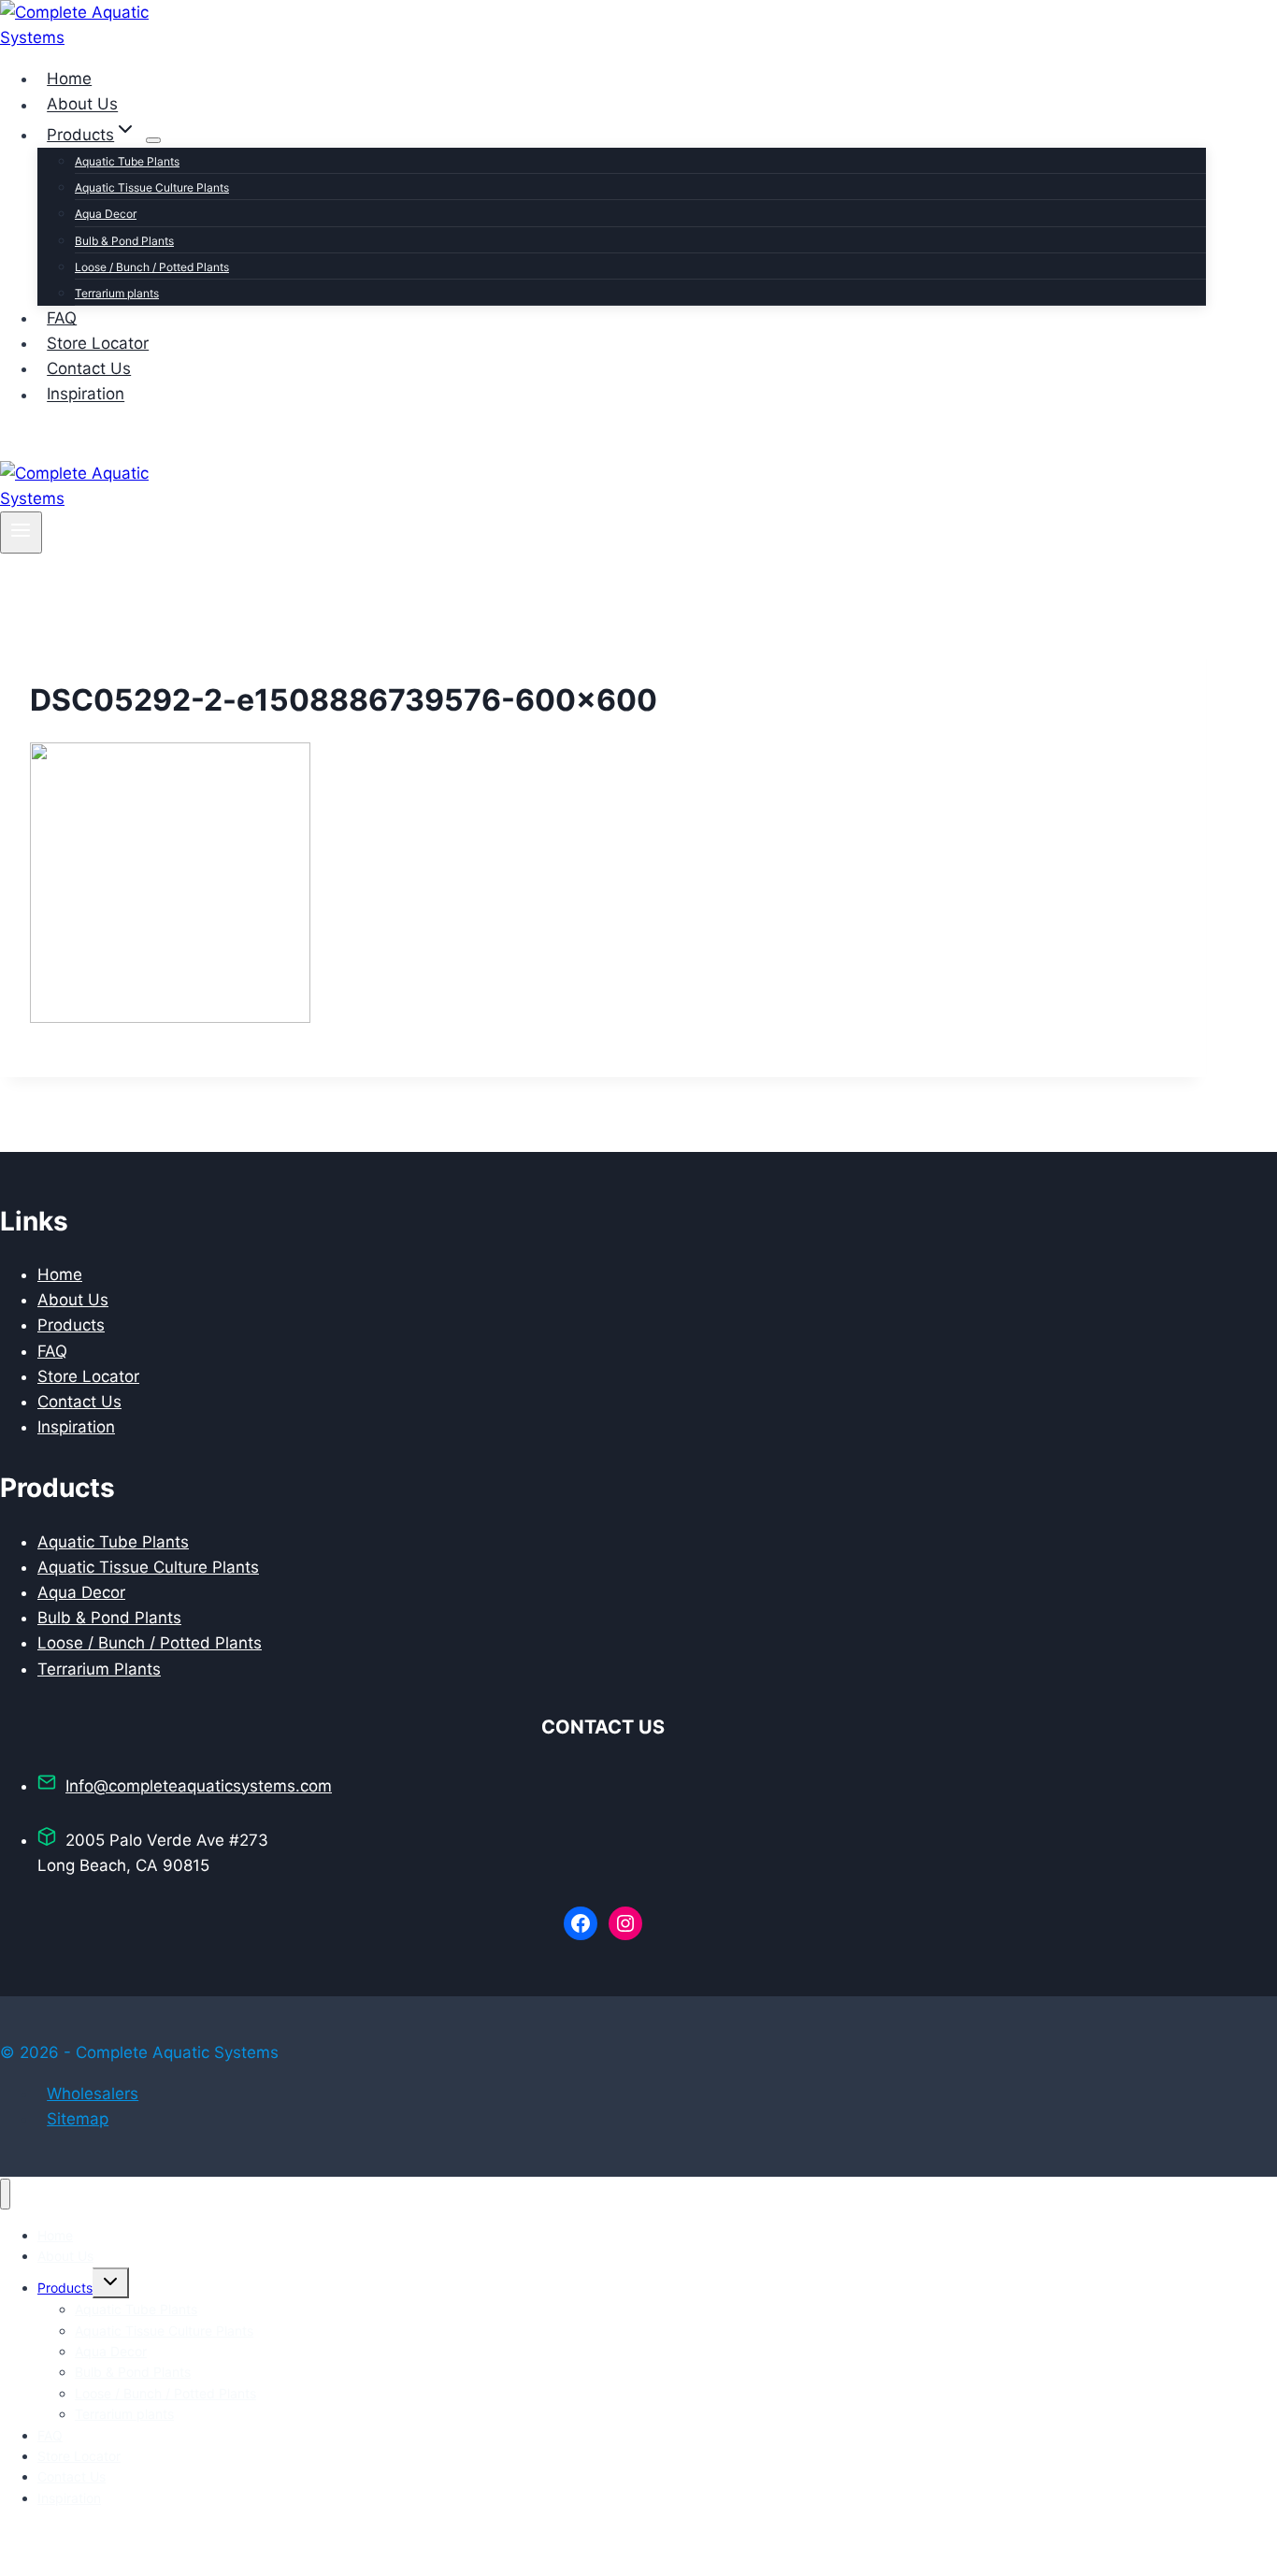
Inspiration (86, 395)
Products (71, 1325)
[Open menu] (21, 532)
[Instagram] (45, 448)
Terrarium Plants (99, 1669)
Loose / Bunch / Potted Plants (152, 267)
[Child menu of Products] (153, 140)
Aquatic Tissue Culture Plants (152, 187)
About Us (82, 105)
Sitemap (78, 2119)
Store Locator (98, 343)
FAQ (62, 318)
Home (69, 79)
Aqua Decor (106, 214)
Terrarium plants (117, 293)
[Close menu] (5, 2194)
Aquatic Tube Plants (127, 161)
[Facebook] (15, 448)
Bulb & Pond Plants (124, 241)
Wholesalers (93, 2094)
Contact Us (89, 368)
